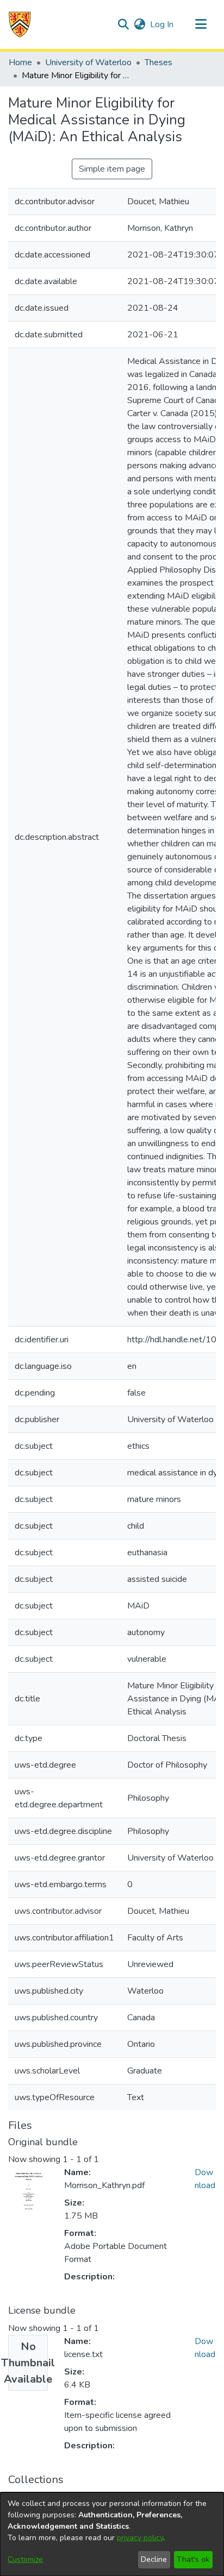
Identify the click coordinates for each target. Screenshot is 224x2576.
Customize (25, 2559)
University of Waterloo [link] (88, 62)
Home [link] (20, 62)
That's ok (193, 2559)
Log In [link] (162, 24)
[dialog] (112, 2534)
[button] (20, 24)
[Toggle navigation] (201, 24)
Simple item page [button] (112, 169)
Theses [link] (158, 62)
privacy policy (140, 2538)
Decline (154, 2559)
